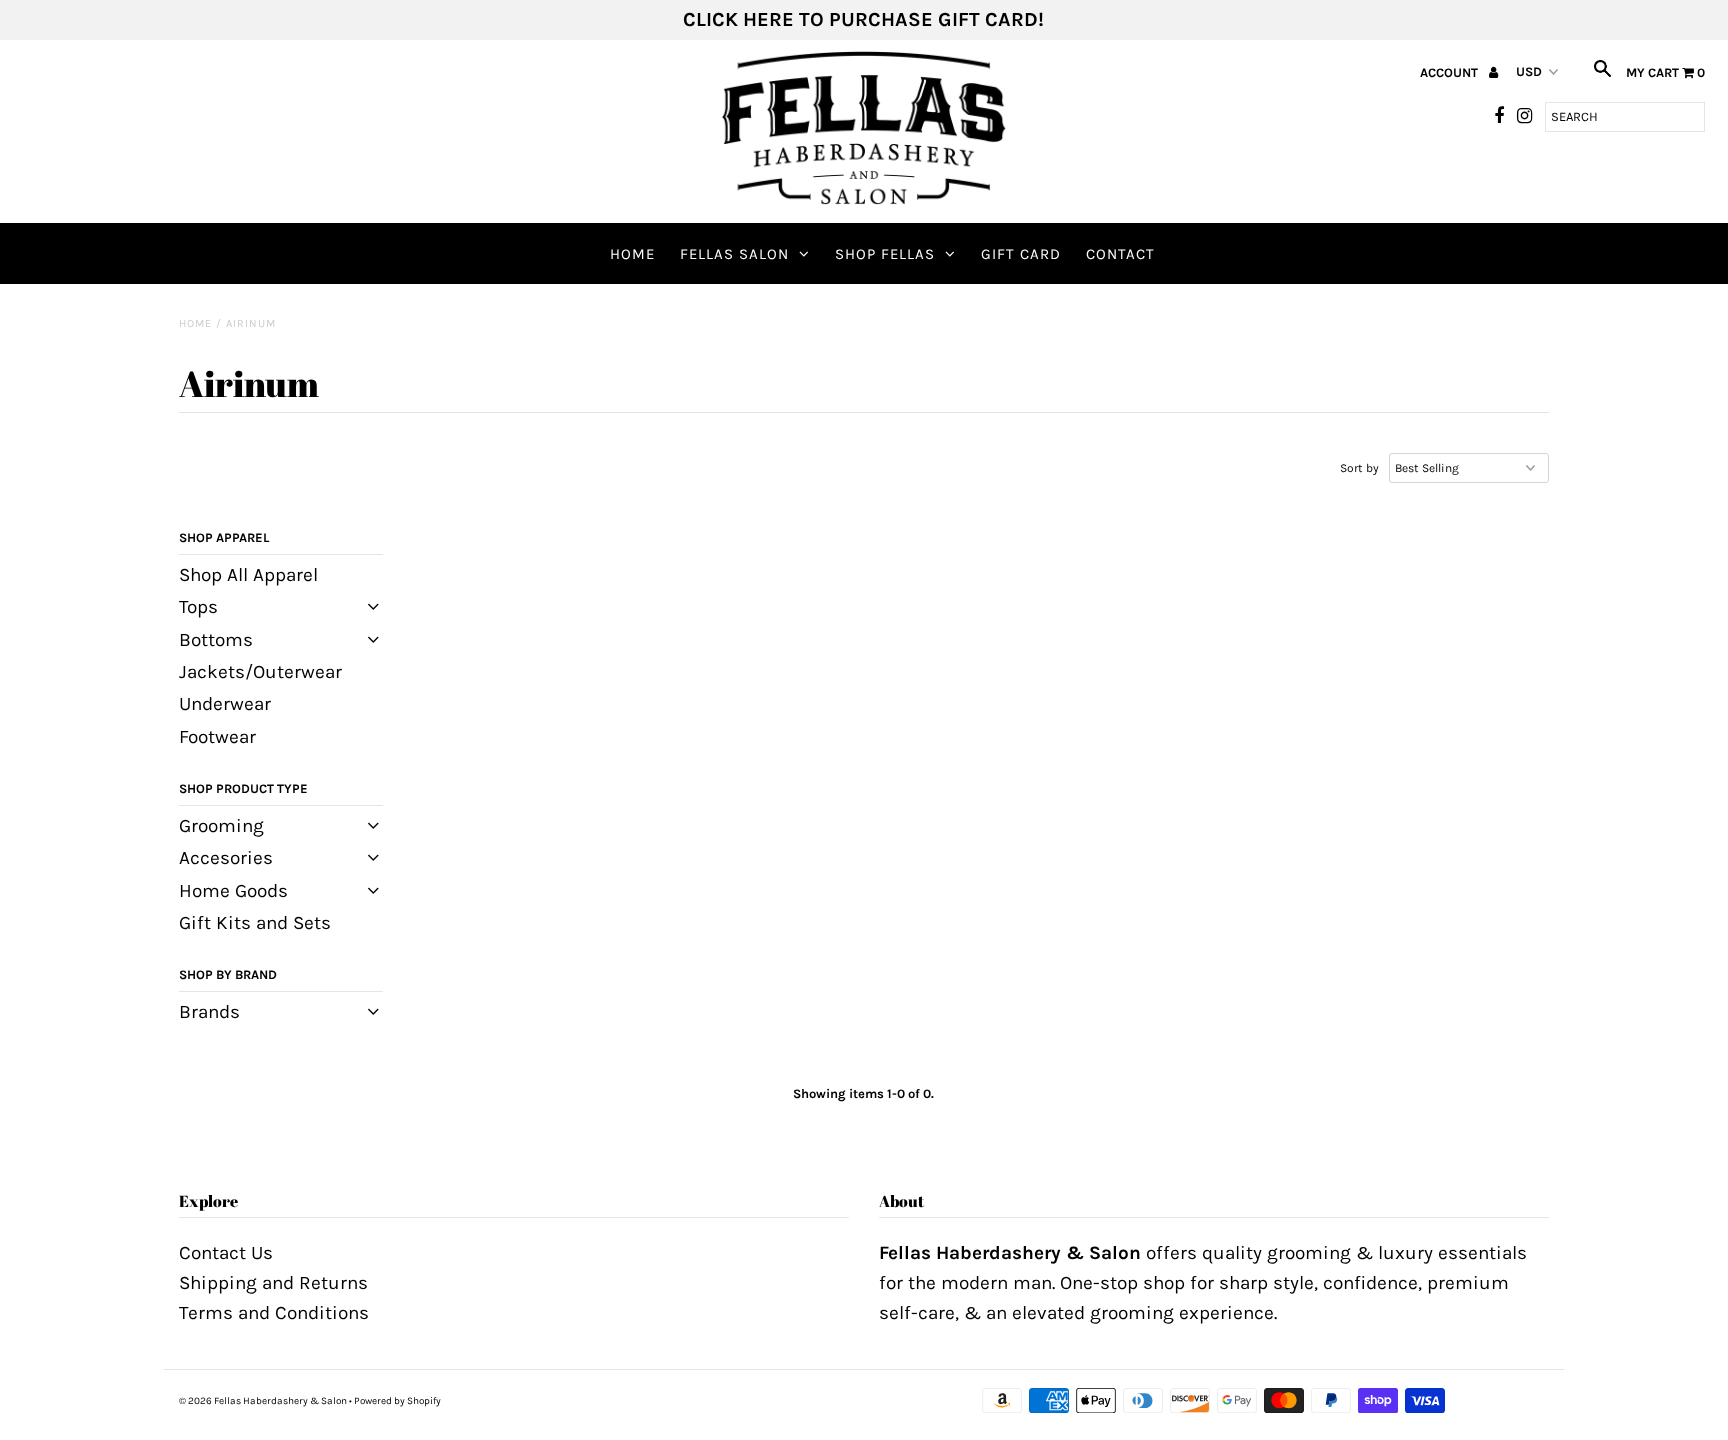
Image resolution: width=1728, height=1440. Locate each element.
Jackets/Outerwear (260, 672)
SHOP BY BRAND (228, 974)
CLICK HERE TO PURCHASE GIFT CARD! (863, 19)
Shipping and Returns (273, 1283)
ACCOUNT (1450, 72)
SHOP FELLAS (885, 254)
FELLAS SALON (734, 254)
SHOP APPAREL (224, 537)
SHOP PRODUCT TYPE (243, 788)
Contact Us (226, 1253)
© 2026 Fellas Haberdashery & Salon (263, 1401)
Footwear (217, 737)
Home (632, 254)
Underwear (225, 704)
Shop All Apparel (248, 575)
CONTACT (1120, 254)
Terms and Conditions (274, 1313)
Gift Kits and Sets (255, 923)
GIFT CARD (1021, 254)
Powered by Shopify (397, 1401)
